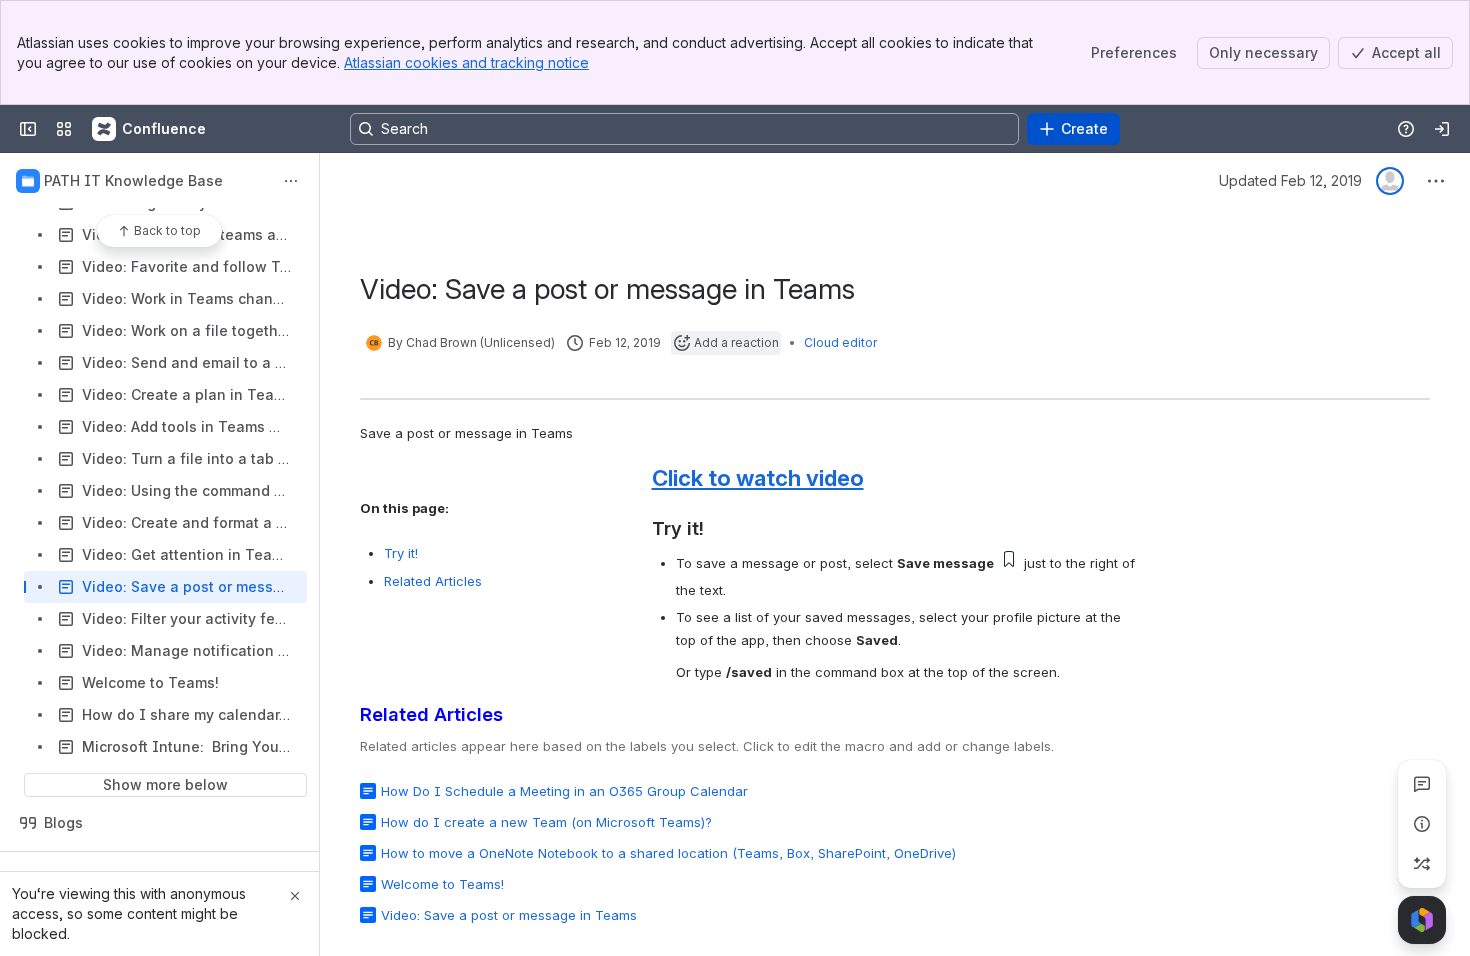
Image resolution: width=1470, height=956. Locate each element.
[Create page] (1422, 864)
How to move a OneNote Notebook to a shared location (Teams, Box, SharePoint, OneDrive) (668, 853)
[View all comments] (1422, 784)
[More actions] (291, 181)
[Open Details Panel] (1422, 824)
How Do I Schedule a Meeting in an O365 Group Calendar (564, 791)
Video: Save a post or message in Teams (509, 915)
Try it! (401, 553)
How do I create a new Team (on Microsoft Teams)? (546, 822)
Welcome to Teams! (442, 884)
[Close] (295, 896)
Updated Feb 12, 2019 (1290, 180)
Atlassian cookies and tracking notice (466, 62)
